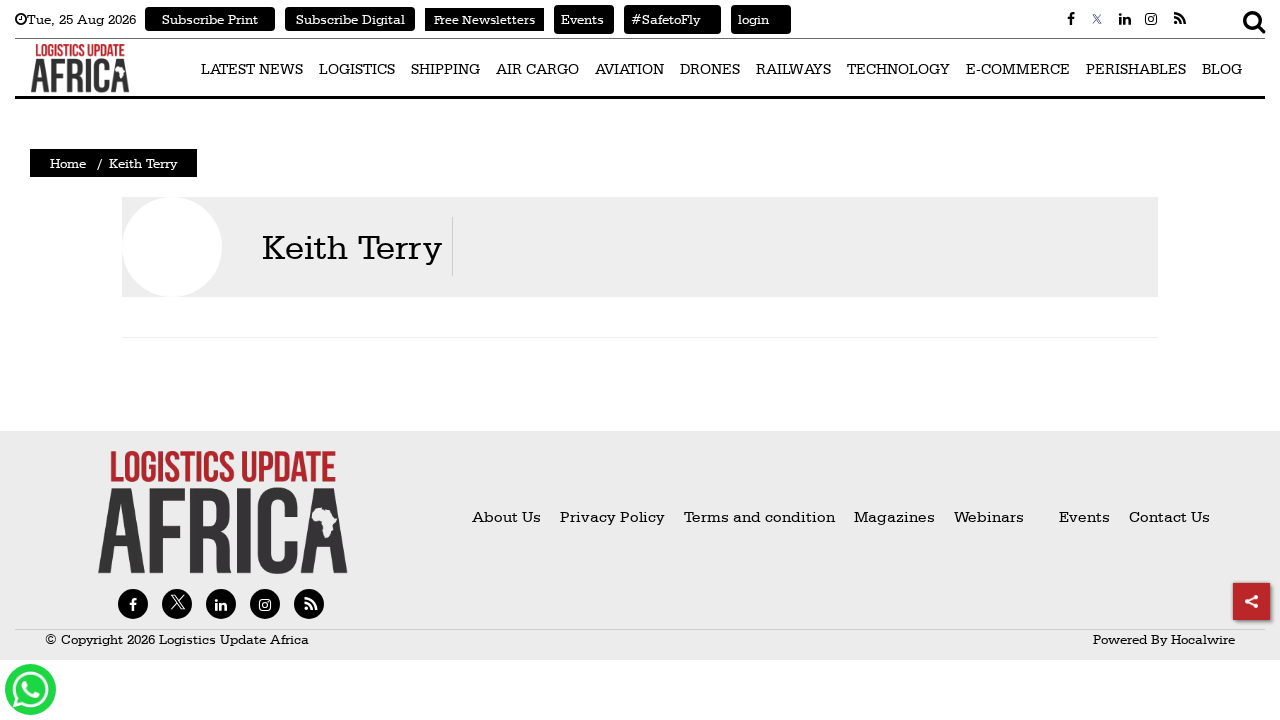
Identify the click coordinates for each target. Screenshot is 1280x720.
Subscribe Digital (350, 19)
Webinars (989, 516)
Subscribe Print (210, 19)
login (750, 19)
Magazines (896, 516)
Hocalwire (1203, 639)
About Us (506, 516)
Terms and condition (761, 516)
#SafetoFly (662, 19)
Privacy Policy (612, 516)
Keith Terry (352, 246)
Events (579, 19)
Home (68, 163)
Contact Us (1169, 516)
